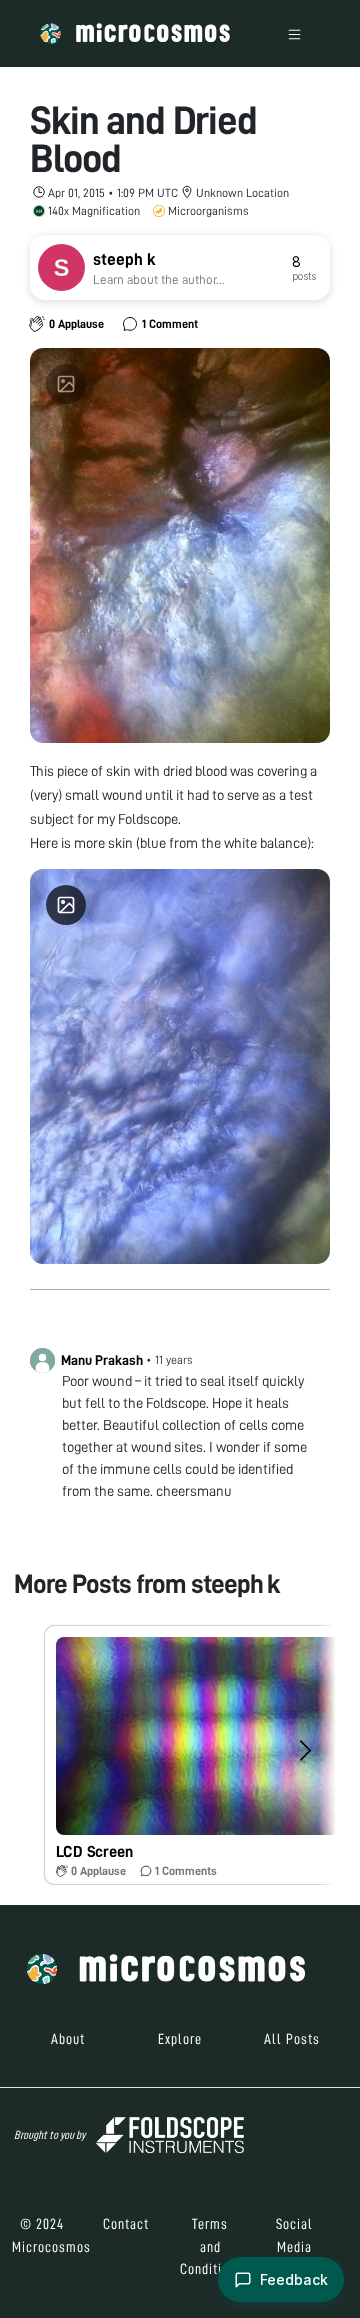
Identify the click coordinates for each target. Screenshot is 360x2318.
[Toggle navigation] (294, 33)
